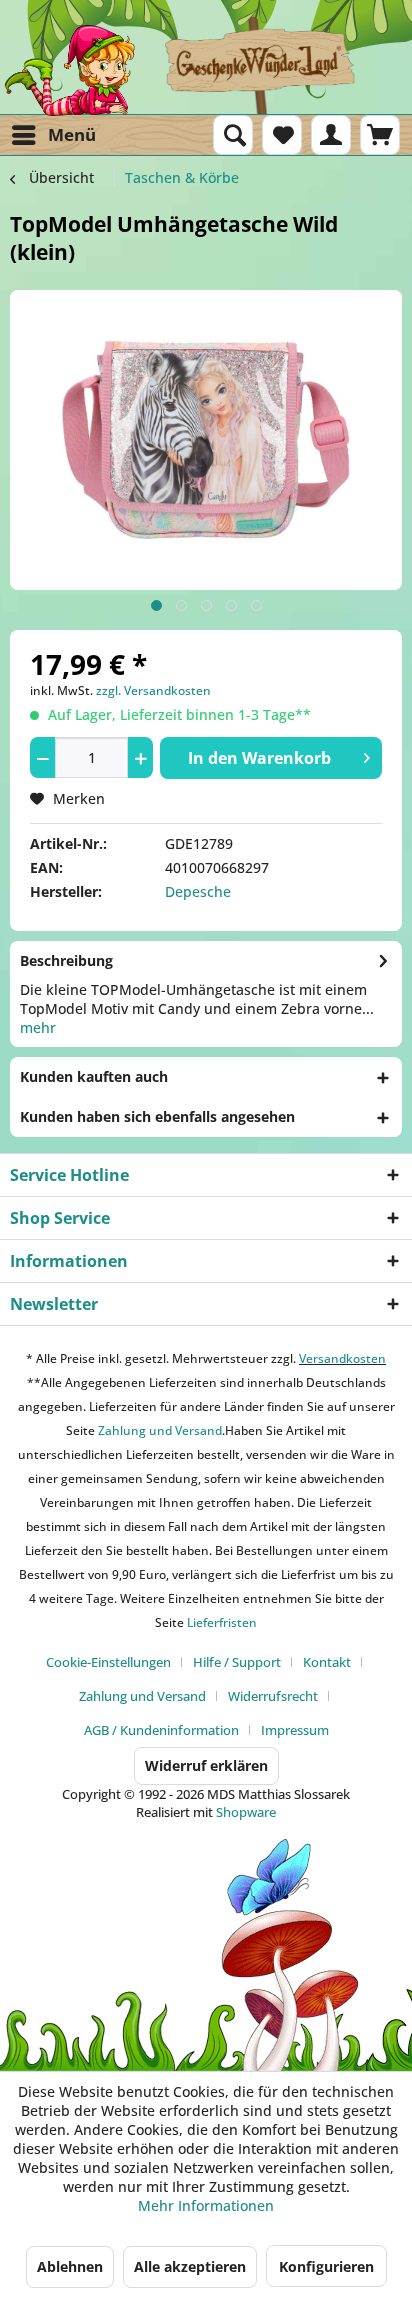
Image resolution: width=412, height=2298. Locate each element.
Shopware (246, 1812)
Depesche (198, 891)
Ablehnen (70, 2266)
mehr (38, 1027)
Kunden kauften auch (94, 1076)
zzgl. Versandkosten (153, 690)
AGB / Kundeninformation (161, 1730)
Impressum (295, 1730)
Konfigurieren (326, 2266)
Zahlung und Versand (158, 1430)
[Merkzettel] (282, 135)
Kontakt (327, 1662)
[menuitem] (53, 135)
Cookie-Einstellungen (108, 1662)
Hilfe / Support (237, 1662)
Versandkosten (342, 1358)
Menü (72, 134)
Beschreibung (66, 960)
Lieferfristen (222, 1622)
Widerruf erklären (206, 1765)
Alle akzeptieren (190, 2266)
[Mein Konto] (331, 135)
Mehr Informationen (206, 2205)
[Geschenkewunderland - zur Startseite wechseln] (206, 70)
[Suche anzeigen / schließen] (233, 135)
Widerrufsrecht (273, 1696)
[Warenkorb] (380, 135)
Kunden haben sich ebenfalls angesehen (157, 1116)
